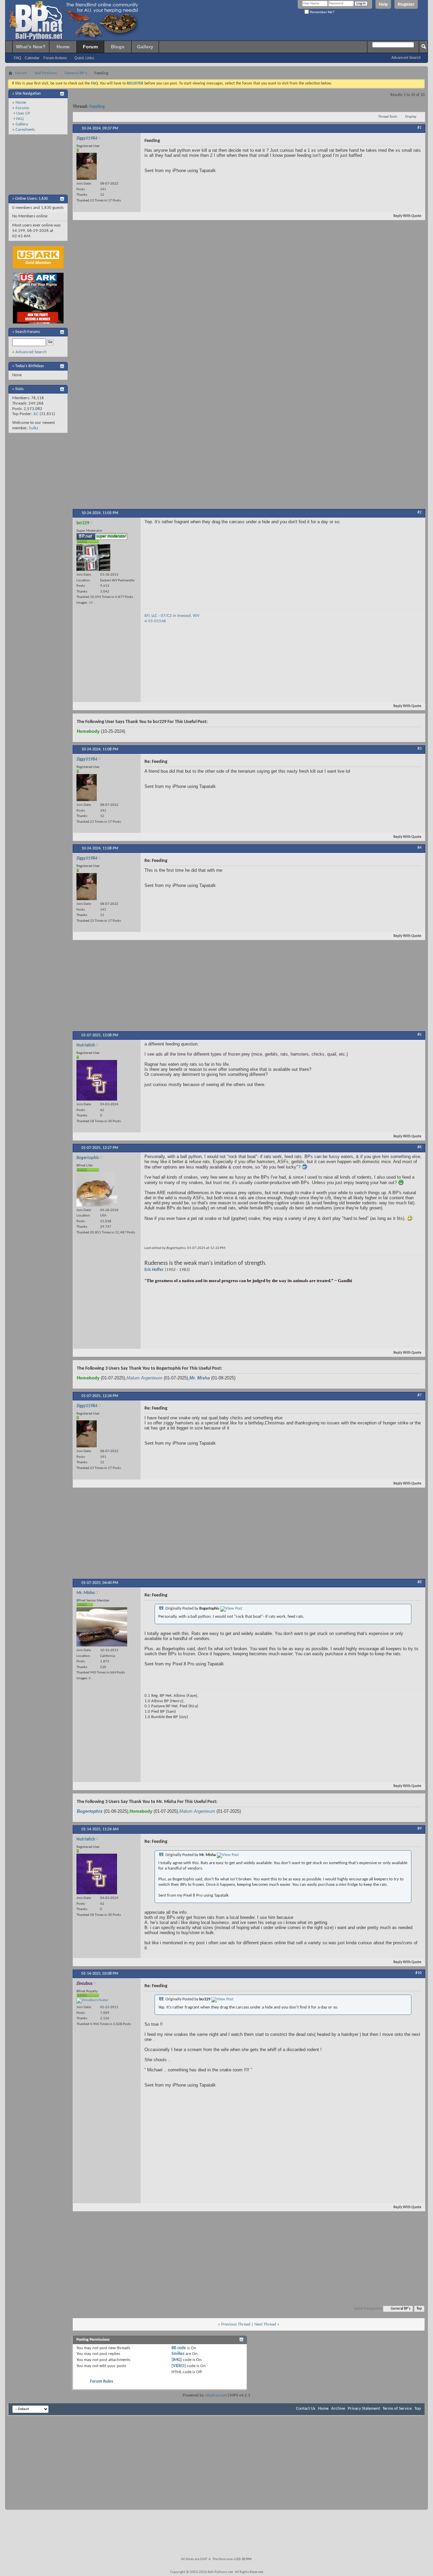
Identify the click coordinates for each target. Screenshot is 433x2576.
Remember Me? (322, 12)
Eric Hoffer (154, 1270)
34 (91, 603)
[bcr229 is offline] (93, 558)
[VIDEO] (179, 2366)
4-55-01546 (155, 621)
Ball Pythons (46, 73)
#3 (419, 749)
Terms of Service (397, 2409)
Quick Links (84, 58)
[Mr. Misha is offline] (102, 1627)
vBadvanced (216, 2395)
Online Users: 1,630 (31, 199)
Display (411, 117)
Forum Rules (101, 2381)
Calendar (32, 58)
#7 (419, 1395)
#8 (419, 1582)
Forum (90, 47)
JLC (36, 414)
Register (406, 4)
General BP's (76, 73)
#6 (419, 1147)
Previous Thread (236, 2324)
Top (419, 2309)
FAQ (18, 58)
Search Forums (28, 332)
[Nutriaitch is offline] (97, 1080)
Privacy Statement (364, 2409)
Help (383, 4)
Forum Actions (55, 58)
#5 (419, 1035)
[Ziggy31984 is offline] (87, 166)
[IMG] (177, 2360)
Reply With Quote (407, 216)
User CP (23, 113)
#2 (419, 512)
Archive (338, 2409)
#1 (419, 128)
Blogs (118, 47)
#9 (419, 1829)
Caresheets (25, 130)
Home (63, 47)
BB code (179, 2348)
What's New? (31, 47)
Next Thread (265, 2324)
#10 (418, 1973)
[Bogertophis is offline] (97, 1189)
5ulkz (33, 428)
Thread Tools (388, 117)
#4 (419, 848)
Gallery (145, 47)
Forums (22, 108)
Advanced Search (406, 57)
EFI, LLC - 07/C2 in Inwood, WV (172, 616)
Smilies (178, 2354)
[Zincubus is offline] (92, 2001)
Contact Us (306, 2409)
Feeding (97, 107)
